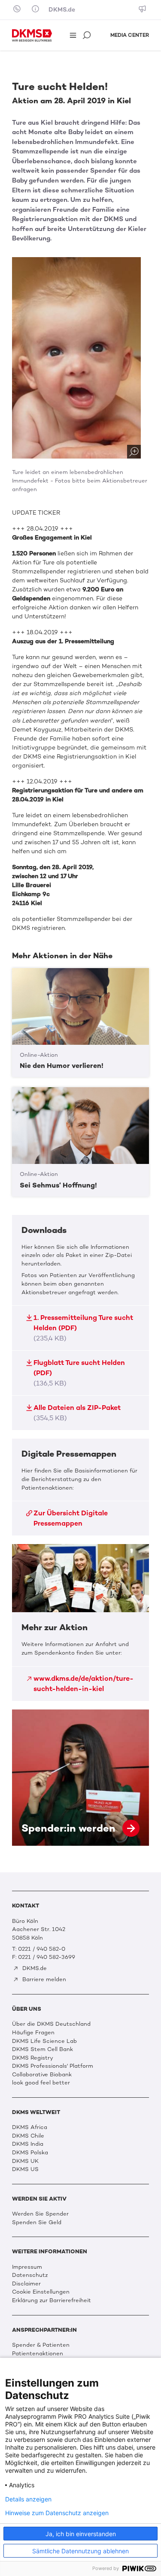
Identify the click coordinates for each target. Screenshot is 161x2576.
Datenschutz (30, 2275)
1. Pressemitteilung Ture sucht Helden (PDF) (83, 1328)
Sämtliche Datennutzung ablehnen (80, 2551)
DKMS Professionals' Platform (53, 2066)
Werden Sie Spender (40, 2214)
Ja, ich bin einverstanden (81, 2534)
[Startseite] (32, 35)
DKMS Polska (30, 2152)
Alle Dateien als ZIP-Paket (77, 1413)
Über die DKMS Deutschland (51, 2024)
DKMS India (28, 2144)
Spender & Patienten (41, 2345)
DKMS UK (25, 2161)
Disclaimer (26, 2284)
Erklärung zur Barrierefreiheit (52, 2300)
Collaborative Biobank (42, 2074)
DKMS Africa (30, 2127)
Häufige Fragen (33, 2032)
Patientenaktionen (38, 2353)
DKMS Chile (28, 2136)
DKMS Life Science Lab (44, 2041)
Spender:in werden (80, 1778)
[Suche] (88, 36)
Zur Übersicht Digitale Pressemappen (71, 1518)
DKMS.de (62, 10)
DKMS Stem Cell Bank (43, 2049)
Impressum (27, 2267)
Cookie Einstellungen (41, 2292)
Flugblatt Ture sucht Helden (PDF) (79, 1373)
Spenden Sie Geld (37, 2222)
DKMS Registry (33, 2058)
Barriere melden (43, 1979)
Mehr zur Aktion (80, 1622)
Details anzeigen (28, 2499)
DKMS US (25, 2169)
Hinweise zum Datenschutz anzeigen (57, 2513)
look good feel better (41, 2083)
